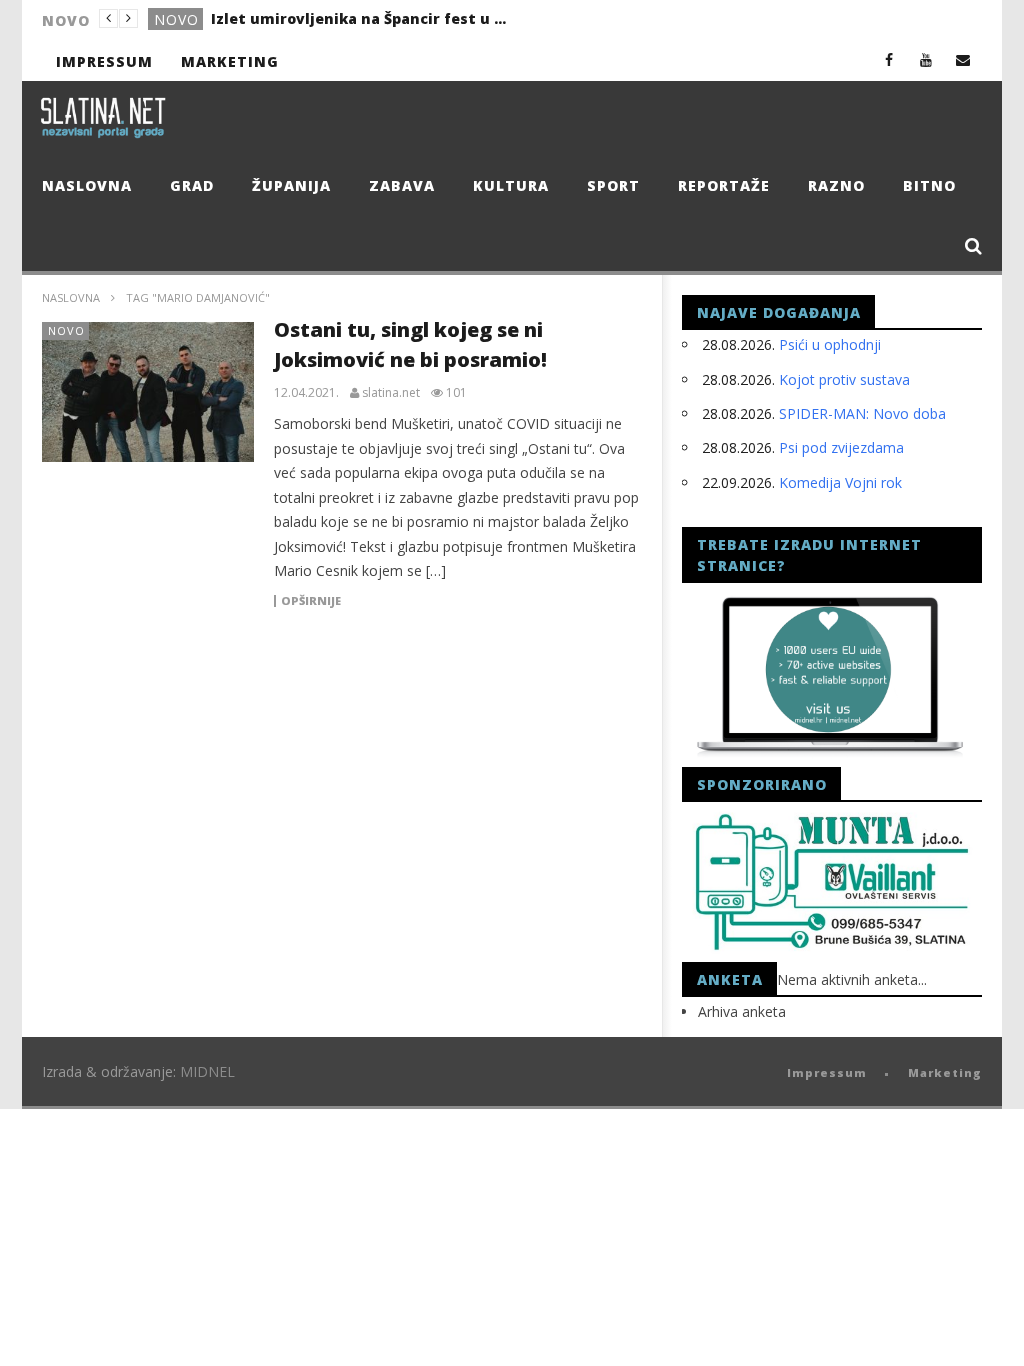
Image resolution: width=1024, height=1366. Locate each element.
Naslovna (87, 185)
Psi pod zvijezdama (841, 447)
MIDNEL (207, 1071)
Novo (176, 19)
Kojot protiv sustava (844, 379)
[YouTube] (926, 59)
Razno (836, 185)
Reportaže (724, 185)
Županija (291, 185)
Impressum (104, 61)
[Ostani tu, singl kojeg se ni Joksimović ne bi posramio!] (148, 392)
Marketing (230, 61)
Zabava (402, 185)
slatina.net (391, 393)
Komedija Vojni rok (840, 482)
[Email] (963, 59)
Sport (613, 185)
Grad (192, 185)
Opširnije (311, 601)
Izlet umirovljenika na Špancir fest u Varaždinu (361, 18)
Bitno (929, 185)
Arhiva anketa (742, 1011)
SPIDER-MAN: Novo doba (862, 413)
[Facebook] (889, 59)
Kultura (511, 185)
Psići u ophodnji (830, 344)
